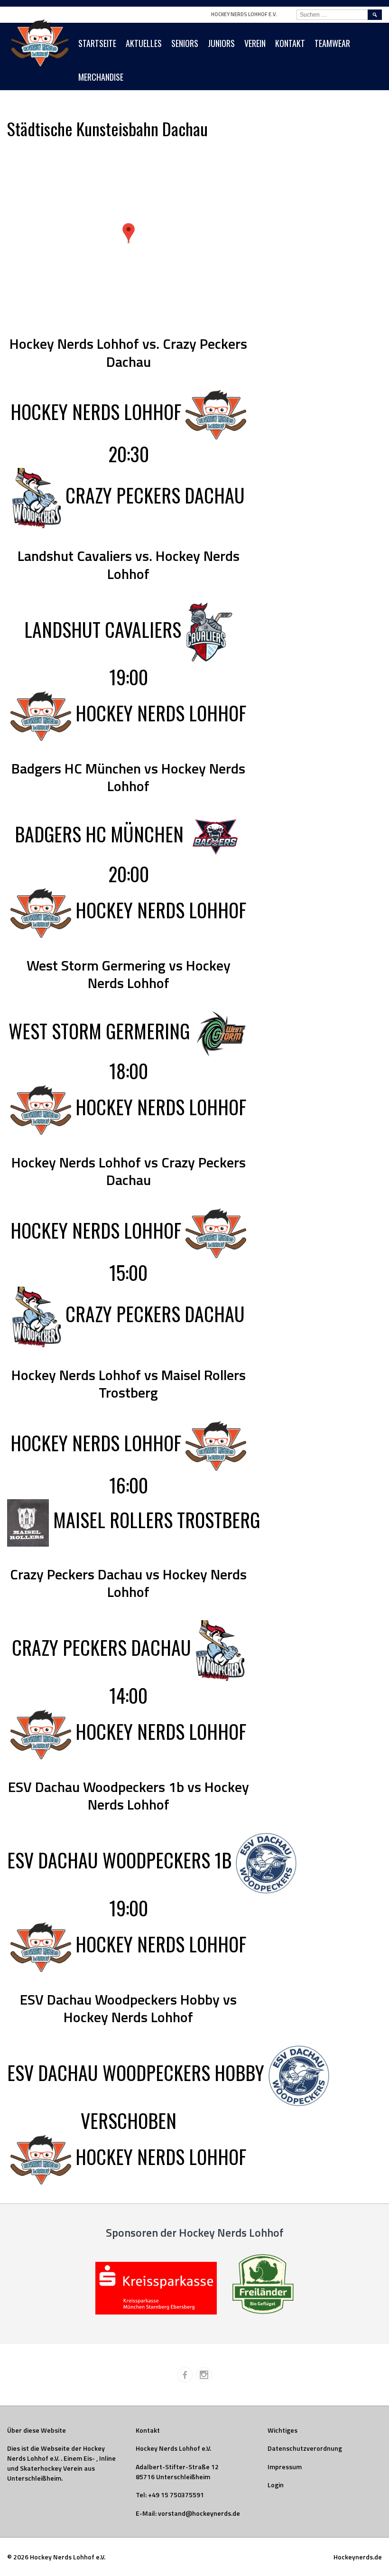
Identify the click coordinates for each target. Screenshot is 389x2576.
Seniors (185, 43)
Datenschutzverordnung (305, 2448)
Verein (255, 43)
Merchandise (101, 77)
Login (276, 2485)
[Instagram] (204, 2375)
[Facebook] (185, 2375)
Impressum (285, 2467)
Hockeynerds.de (358, 2557)
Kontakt (290, 43)
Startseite (97, 43)
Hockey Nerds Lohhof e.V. (244, 14)
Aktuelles (144, 43)
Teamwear (332, 43)
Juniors (221, 43)
